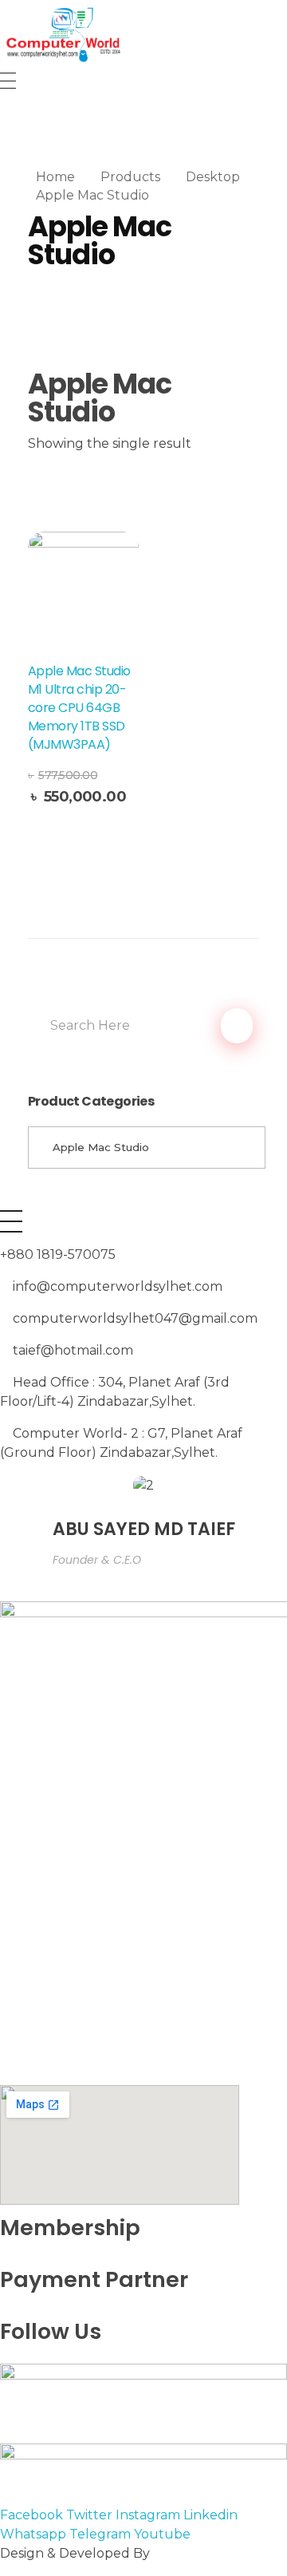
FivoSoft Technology (219, 2553)
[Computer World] (143, 34)
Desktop (213, 177)
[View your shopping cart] (7, 119)
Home (55, 177)
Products (130, 177)
